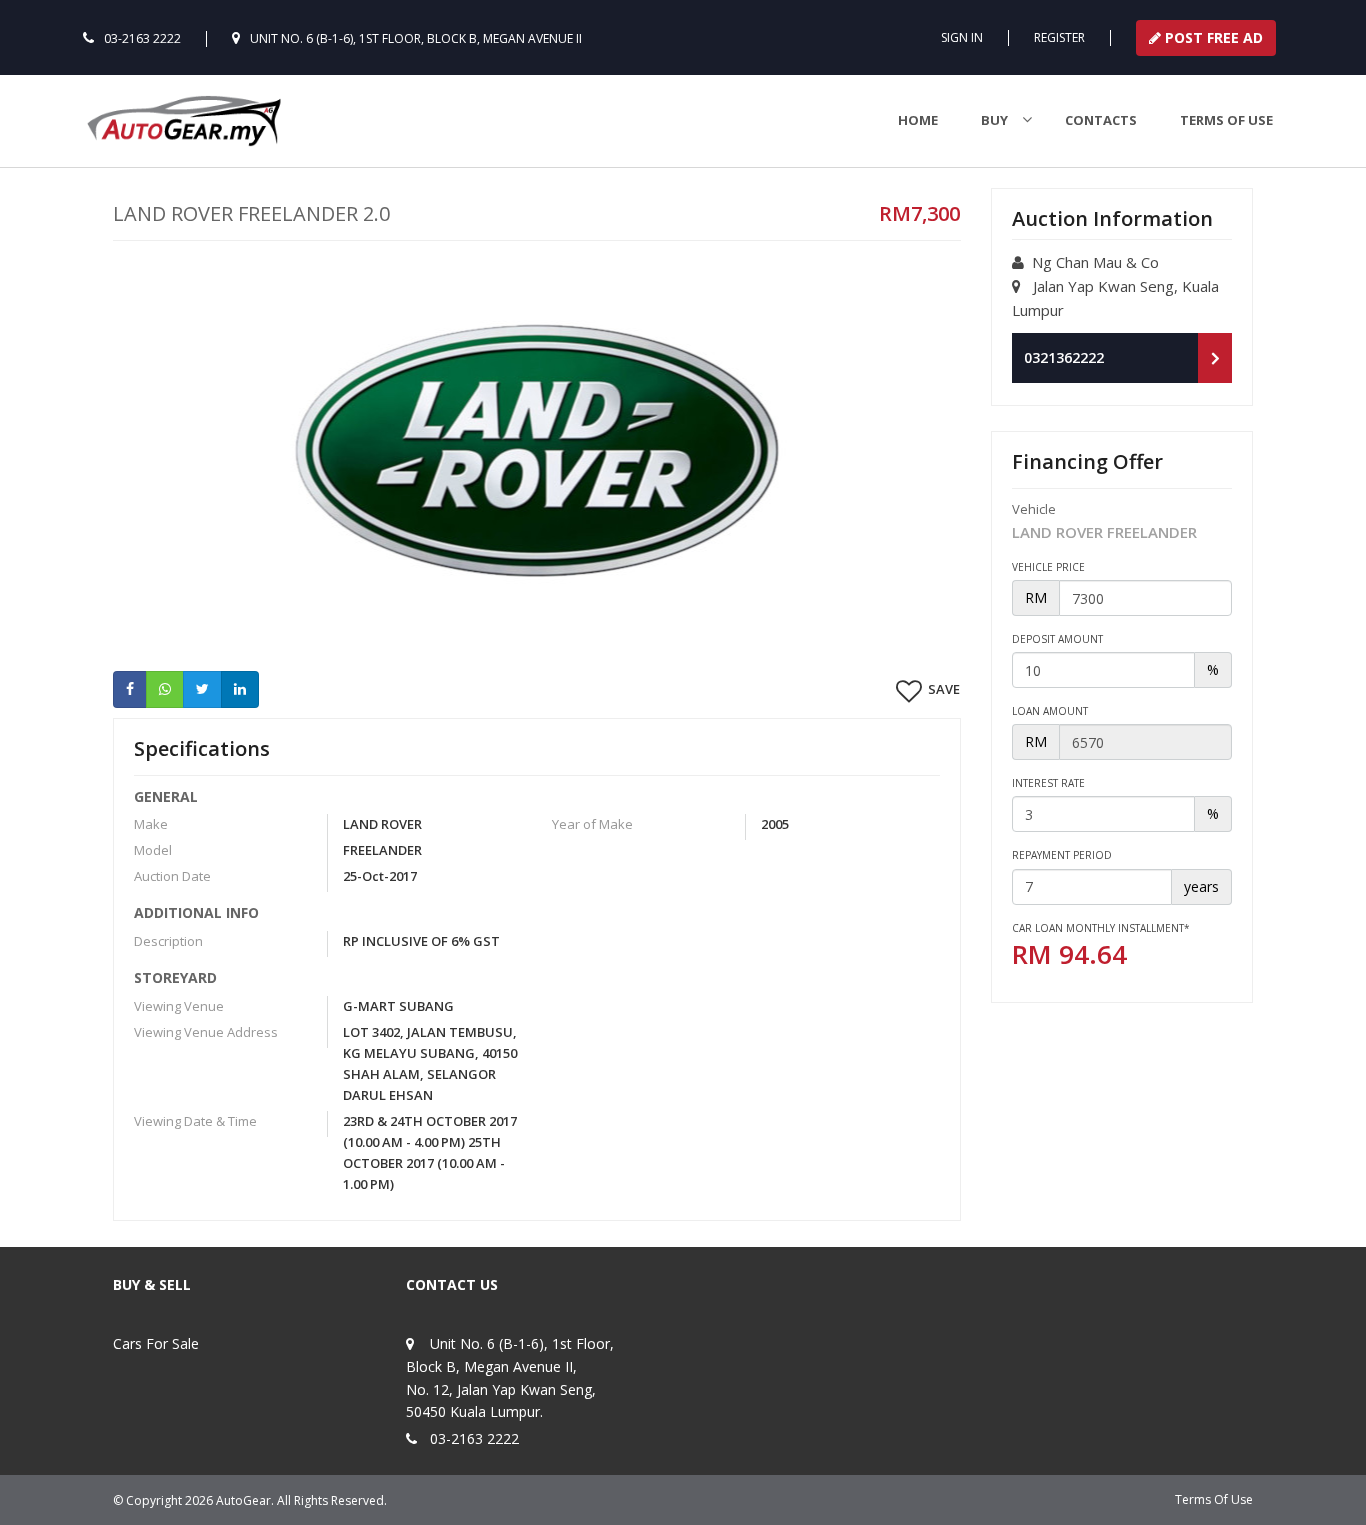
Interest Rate (1048, 783)
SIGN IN (962, 37)
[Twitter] (202, 689)
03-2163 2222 (142, 38)
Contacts (1101, 120)
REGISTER (1059, 37)
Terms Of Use (1214, 1499)
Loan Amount (1050, 711)
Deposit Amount (1057, 639)
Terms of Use (1226, 120)
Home (918, 120)
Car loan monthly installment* (1101, 928)
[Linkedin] (240, 689)
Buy (994, 120)
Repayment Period (1062, 855)
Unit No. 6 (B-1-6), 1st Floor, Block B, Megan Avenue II (416, 38)
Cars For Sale (156, 1343)
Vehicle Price (1048, 567)
